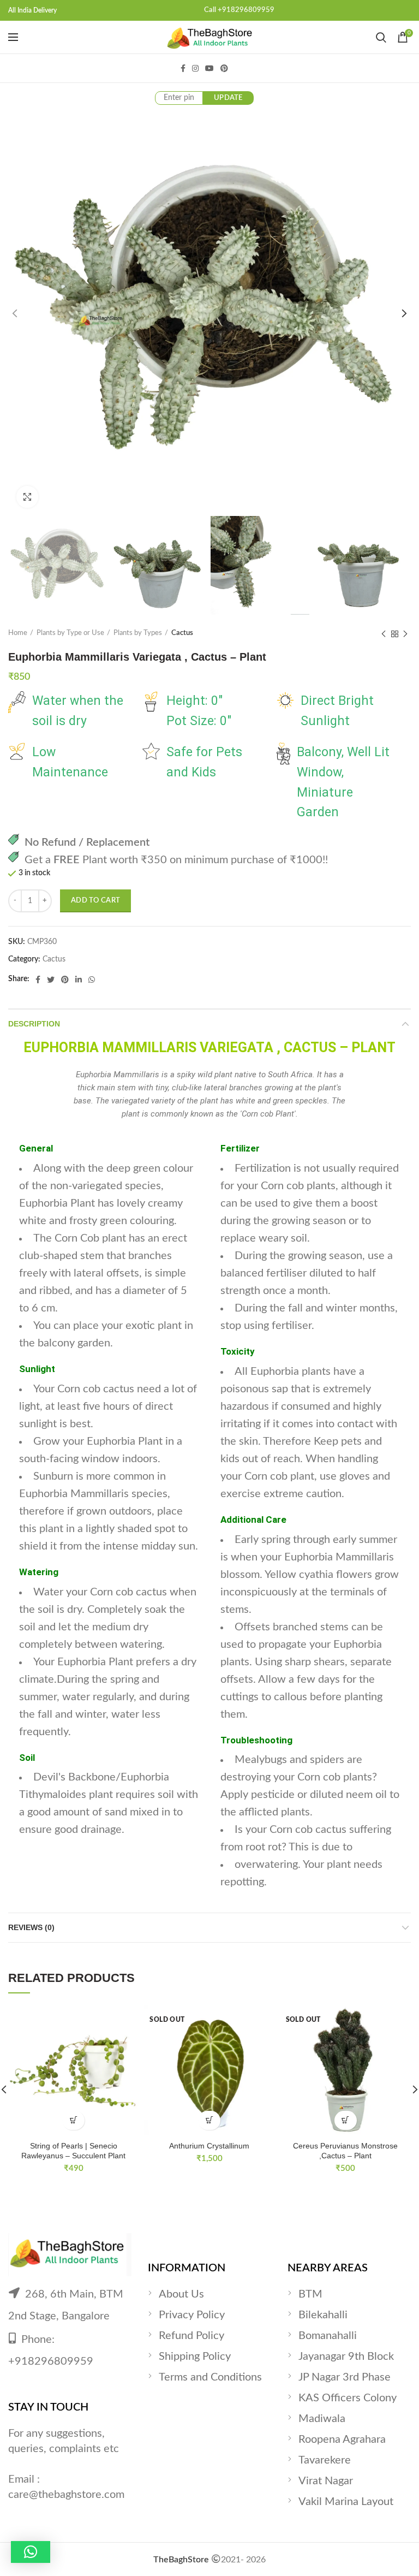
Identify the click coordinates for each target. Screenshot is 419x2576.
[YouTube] (209, 68)
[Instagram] (195, 68)
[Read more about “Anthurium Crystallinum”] (209, 2120)
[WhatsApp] (92, 980)
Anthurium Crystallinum (209, 2146)
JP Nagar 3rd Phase (345, 2377)
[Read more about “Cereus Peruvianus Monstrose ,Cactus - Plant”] (346, 2120)
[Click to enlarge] (27, 497)
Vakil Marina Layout (346, 2502)
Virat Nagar (326, 2481)
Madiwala (322, 2419)
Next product (405, 634)
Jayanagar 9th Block (346, 2357)
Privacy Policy (192, 2315)
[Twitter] (51, 980)
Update (228, 98)
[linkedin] (79, 980)
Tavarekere (325, 2460)
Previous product (384, 634)
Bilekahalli (323, 2315)
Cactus (182, 633)
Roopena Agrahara (342, 2440)
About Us (181, 2294)
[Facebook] (183, 68)
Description (34, 1024)
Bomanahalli (328, 2336)
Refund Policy (191, 2336)
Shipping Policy (195, 2357)
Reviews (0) (31, 1927)
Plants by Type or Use (70, 633)
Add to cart (95, 901)
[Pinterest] (224, 68)
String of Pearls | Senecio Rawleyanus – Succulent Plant (73, 2151)
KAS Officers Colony (348, 2398)
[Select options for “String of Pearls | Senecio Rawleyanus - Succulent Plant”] (73, 2120)
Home (18, 633)
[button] (31, 2552)
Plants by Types (138, 633)
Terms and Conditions (210, 2377)
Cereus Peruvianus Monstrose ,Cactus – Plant (345, 2151)
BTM (310, 2294)
